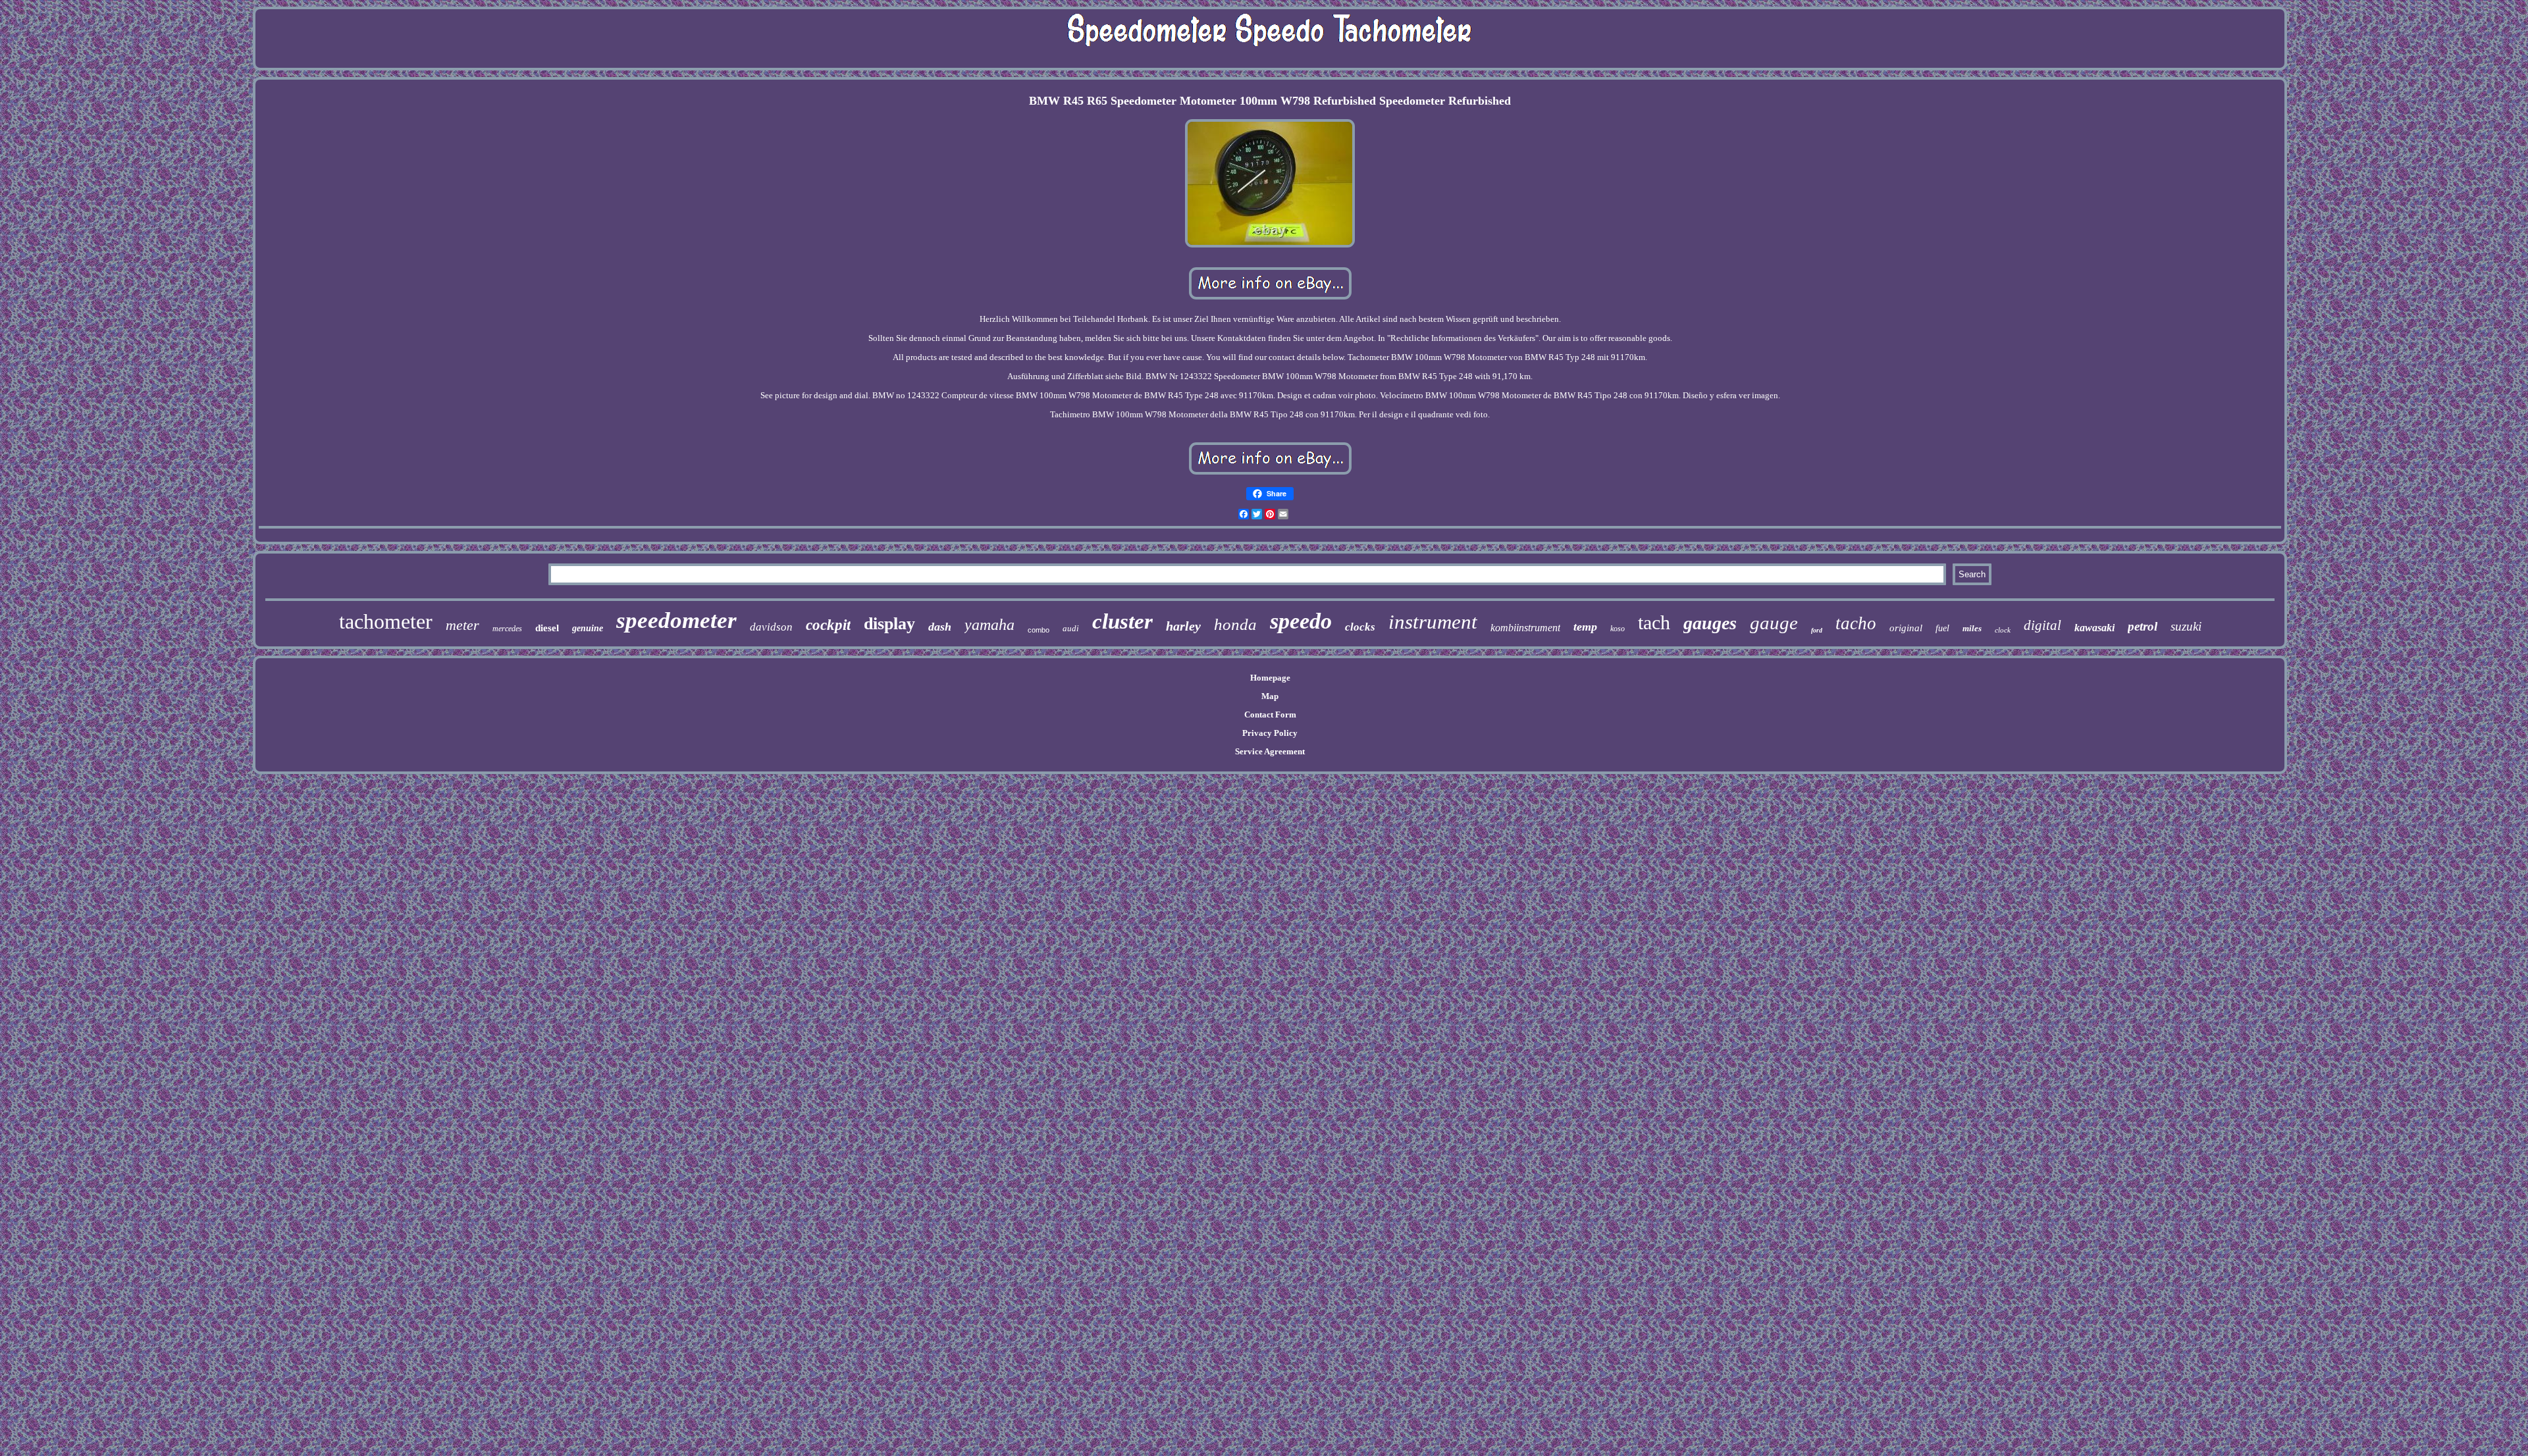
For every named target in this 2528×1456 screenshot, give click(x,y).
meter (462, 625)
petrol (2143, 626)
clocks (1360, 627)
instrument (1433, 622)
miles (1972, 628)
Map (1270, 696)
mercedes (507, 629)
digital (2042, 625)
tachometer (386, 621)
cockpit (828, 625)
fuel (1942, 628)
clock (2003, 630)
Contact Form (1270, 715)
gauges (1710, 623)
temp (1585, 627)
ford (1817, 630)
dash (940, 627)
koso (1618, 629)
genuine (588, 628)
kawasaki (2094, 628)
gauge (1774, 623)
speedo (1301, 621)
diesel (547, 628)
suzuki (2186, 626)
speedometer (676, 620)
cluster (1122, 621)
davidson (771, 627)
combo (1039, 630)
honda (1235, 624)
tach (1654, 622)
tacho (1856, 623)
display (889, 624)
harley (1183, 626)
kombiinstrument (1525, 628)
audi (1071, 628)
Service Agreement (1270, 751)
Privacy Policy (1270, 733)
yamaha (989, 625)
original (1906, 628)
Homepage (1270, 678)
